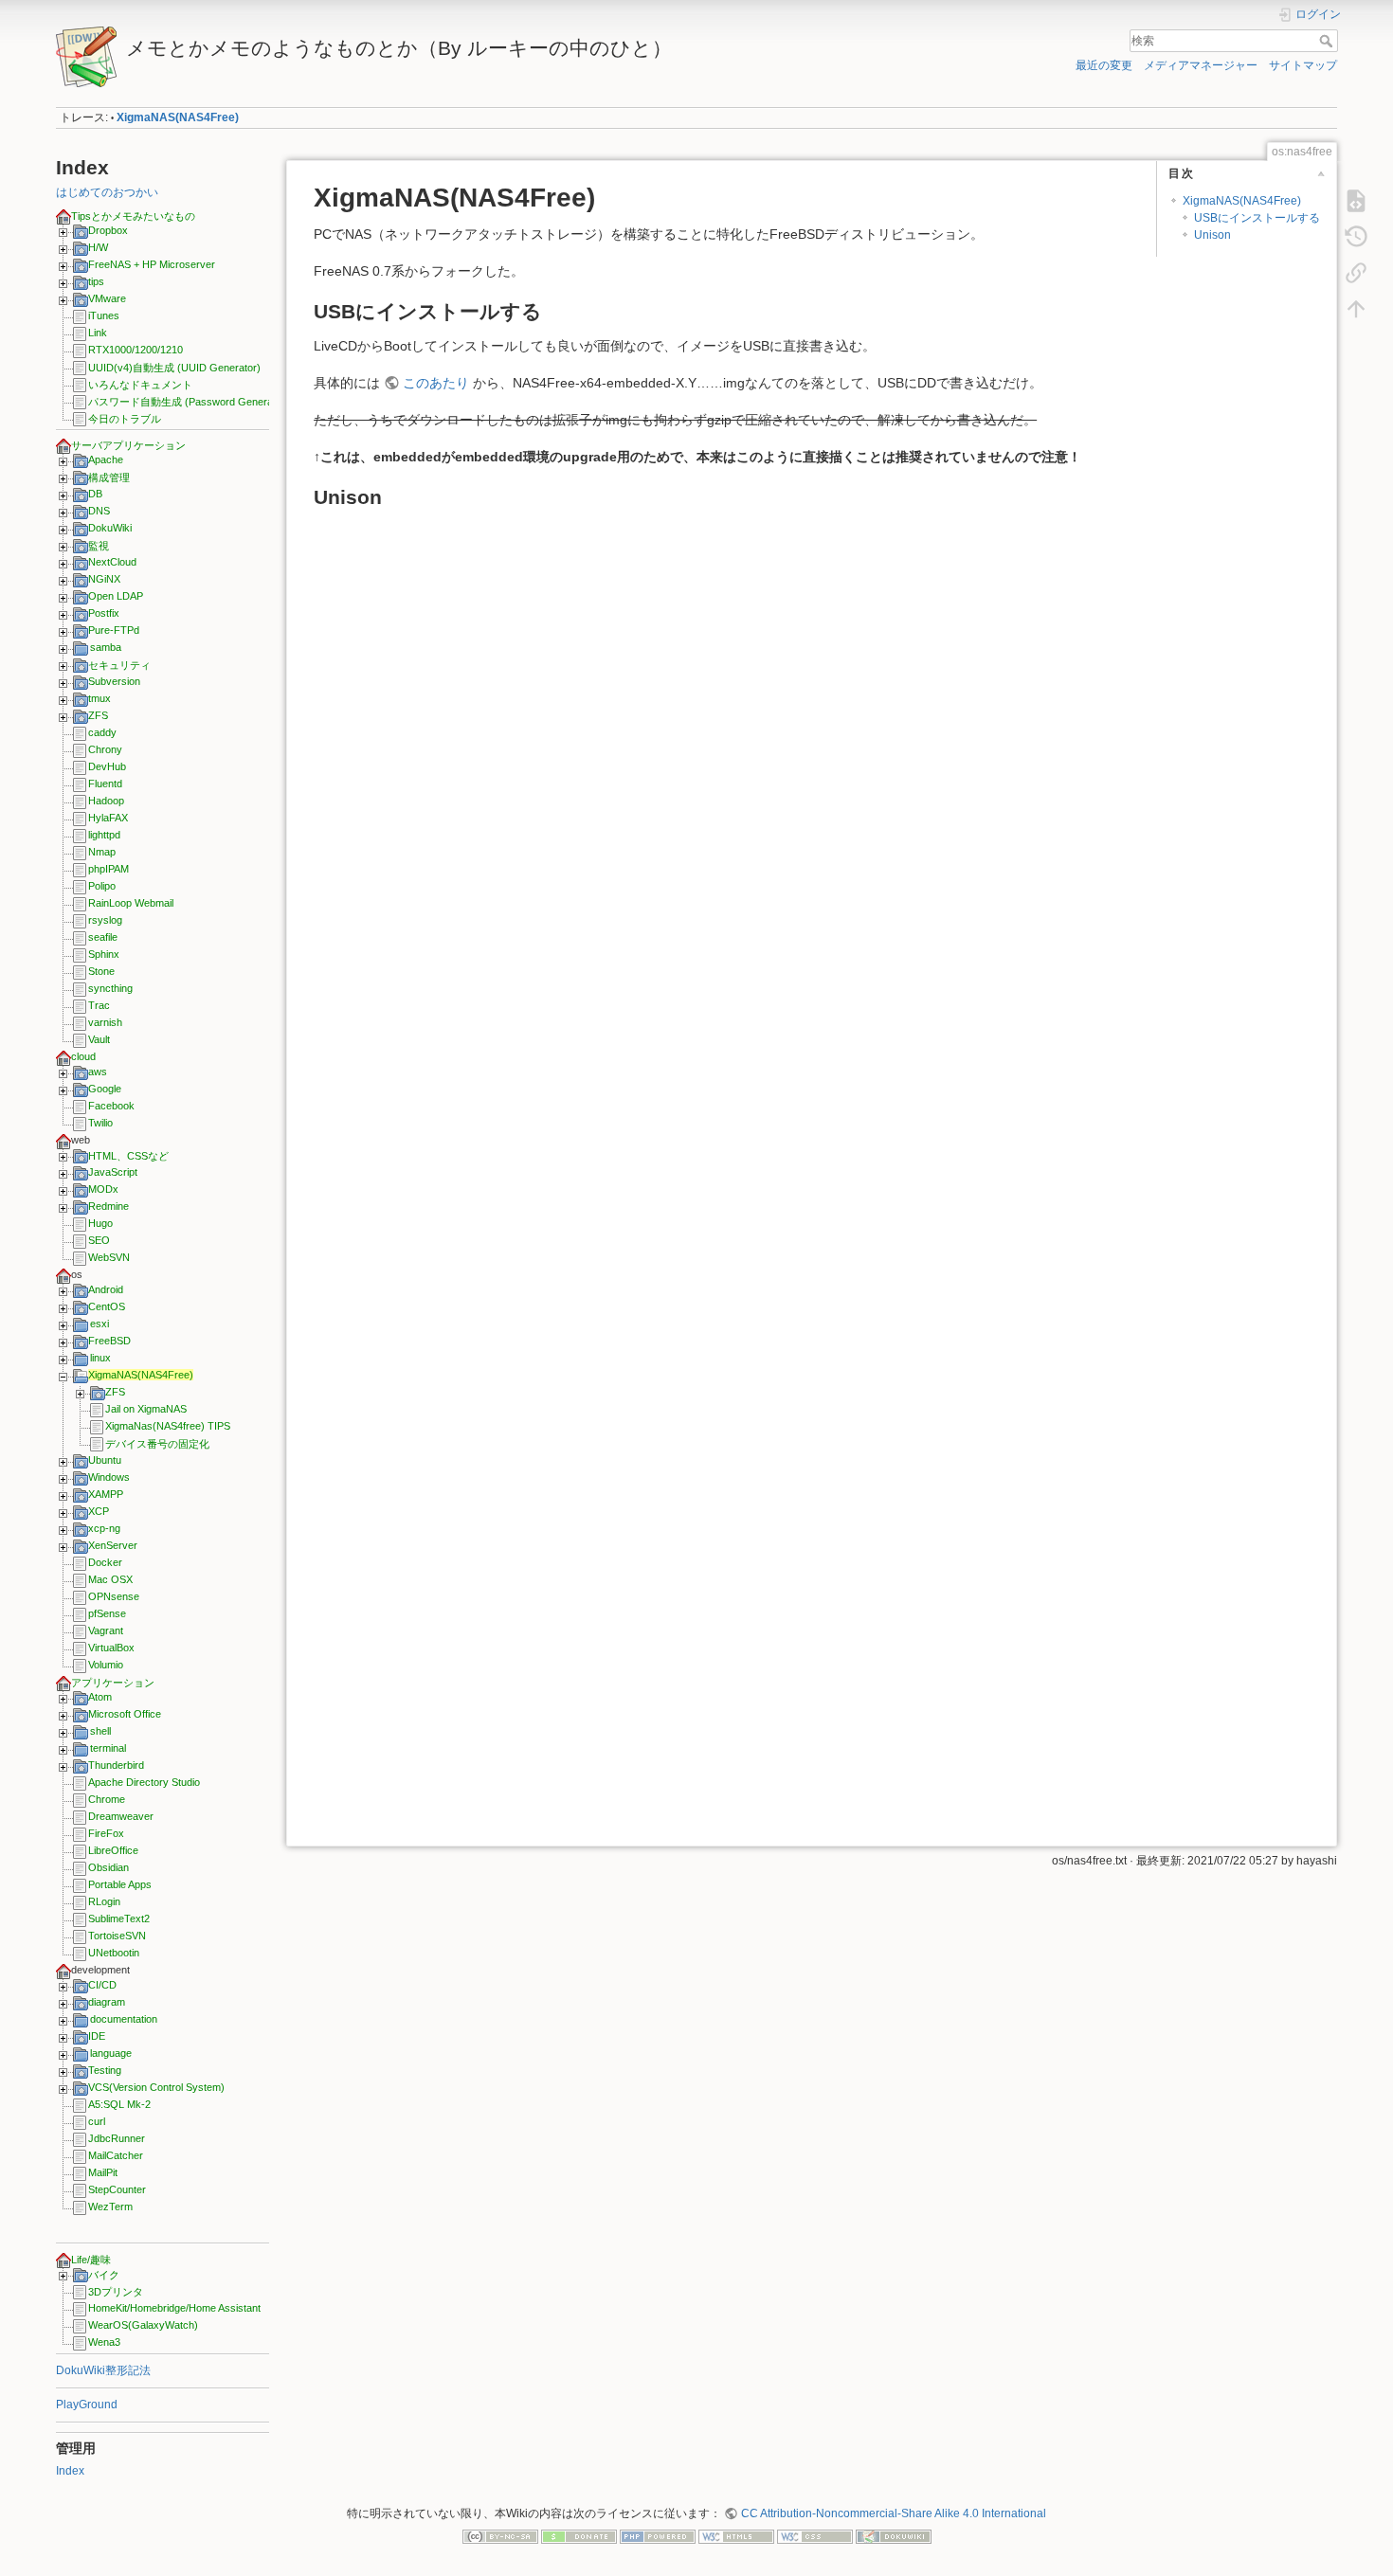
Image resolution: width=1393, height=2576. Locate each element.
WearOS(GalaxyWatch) (143, 2325)
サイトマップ (1303, 65)
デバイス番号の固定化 (157, 1444)
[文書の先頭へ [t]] (1356, 309)
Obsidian (109, 1867)
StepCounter (117, 2189)
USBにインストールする (1257, 218)
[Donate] (579, 2535)
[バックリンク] (1356, 273)
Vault (99, 1039)
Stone (101, 971)
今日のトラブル (125, 419)
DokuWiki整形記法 (103, 2370)
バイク (104, 2275)
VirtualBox (111, 1648)
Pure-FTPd (114, 630)
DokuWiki (110, 528)
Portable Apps (120, 1884)
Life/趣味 (91, 2260)
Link (98, 333)
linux (100, 1358)
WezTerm (110, 2207)
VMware (107, 298)
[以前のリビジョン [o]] (1356, 237)
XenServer (113, 1545)
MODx (103, 1189)
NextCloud (112, 562)
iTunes (104, 315)
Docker (105, 1562)
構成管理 (109, 477)
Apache (106, 459)
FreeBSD (109, 1341)
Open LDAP (116, 596)
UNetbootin (114, 1953)
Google (105, 1089)
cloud (83, 1056)
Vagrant (106, 1630)
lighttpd (104, 835)
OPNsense (114, 1596)
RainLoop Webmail (131, 903)
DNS (99, 511)
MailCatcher (116, 2155)
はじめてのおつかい (107, 192)
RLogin (104, 1901)
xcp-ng (104, 1528)
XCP (99, 1511)
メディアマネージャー (1201, 65)
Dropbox (108, 230)
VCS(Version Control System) (156, 2087)
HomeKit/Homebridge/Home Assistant (174, 2308)
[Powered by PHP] (658, 2535)
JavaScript (113, 1172)
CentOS (107, 1306)
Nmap (102, 852)
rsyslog (105, 920)
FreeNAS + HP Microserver (152, 264)
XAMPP (106, 1494)
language (111, 2053)
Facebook (111, 1106)
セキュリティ (119, 665)
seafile (103, 937)
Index (70, 2471)
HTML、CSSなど (128, 1156)
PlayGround (87, 2405)
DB (95, 494)
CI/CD (102, 1985)
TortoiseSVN (117, 1936)
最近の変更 (1104, 65)
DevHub (107, 766)
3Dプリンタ (116, 2292)
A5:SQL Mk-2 (119, 2104)
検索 (1328, 41)
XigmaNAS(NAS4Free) (178, 117)
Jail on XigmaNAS (146, 1409)
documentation (124, 2019)
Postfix (104, 613)
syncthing (110, 988)
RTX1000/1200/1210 (136, 350)
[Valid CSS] (815, 2535)
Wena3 (104, 2342)
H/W (98, 247)
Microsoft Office (125, 1714)
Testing (105, 2070)
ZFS (98, 715)
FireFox (106, 1833)
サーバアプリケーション (128, 445)
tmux (99, 698)
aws (98, 1072)
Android (106, 1289)
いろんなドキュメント (140, 385)
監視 (99, 546)
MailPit (103, 2172)
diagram (107, 2002)
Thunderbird (116, 1765)
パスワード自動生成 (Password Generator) (189, 402)
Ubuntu (105, 1460)
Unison (1212, 235)
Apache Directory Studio (144, 1782)
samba (106, 647)
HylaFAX (108, 818)
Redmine (109, 1206)
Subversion (114, 681)
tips (96, 281)
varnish (105, 1022)
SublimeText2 (119, 1918)
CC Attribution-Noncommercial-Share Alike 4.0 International (893, 2513)
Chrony (105, 749)
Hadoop (106, 801)
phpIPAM (109, 869)
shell (100, 1731)
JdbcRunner (117, 2138)
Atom (100, 1697)
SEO (99, 1240)
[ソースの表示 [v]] (1356, 201)
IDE (97, 2036)
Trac (99, 1005)
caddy (102, 732)
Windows (109, 1477)
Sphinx (104, 954)
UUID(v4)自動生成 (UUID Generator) (174, 368)
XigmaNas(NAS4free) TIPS (168, 1426)
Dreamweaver (121, 1816)
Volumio (106, 1665)
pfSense (107, 1613)
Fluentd (105, 784)
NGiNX (104, 579)
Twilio (100, 1123)
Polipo (102, 886)
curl (97, 2121)
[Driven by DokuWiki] (894, 2535)
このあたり (436, 383)
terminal (108, 1748)
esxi (99, 1324)
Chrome (107, 1799)
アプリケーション (113, 1683)
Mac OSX (110, 1579)
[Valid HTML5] (736, 2535)
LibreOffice (113, 1850)
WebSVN (109, 1257)
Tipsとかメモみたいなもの (133, 216)
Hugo (100, 1223)
